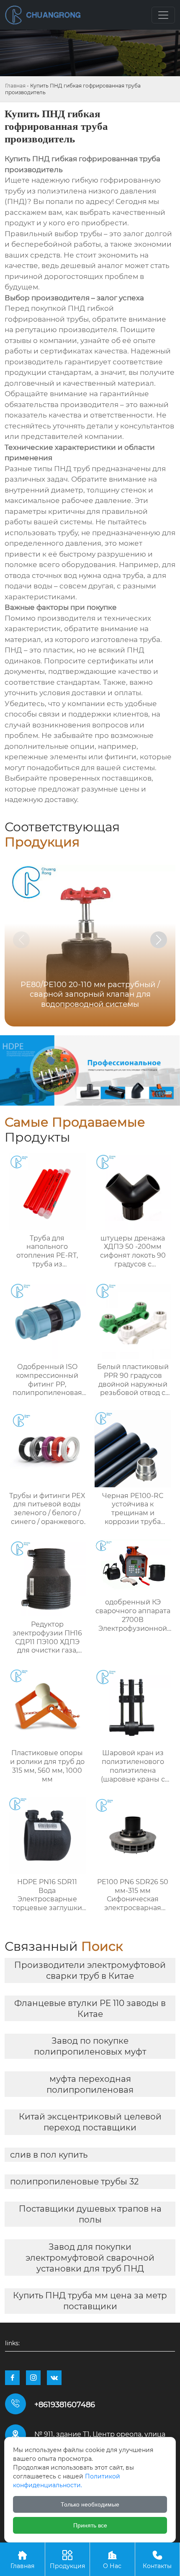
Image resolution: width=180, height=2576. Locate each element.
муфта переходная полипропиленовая (90, 2084)
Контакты (157, 2560)
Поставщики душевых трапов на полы (90, 2214)
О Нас (112, 2560)
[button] (159, 940)
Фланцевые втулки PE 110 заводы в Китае (90, 2009)
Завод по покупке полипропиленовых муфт (90, 2046)
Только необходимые (90, 2504)
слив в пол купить (49, 2155)
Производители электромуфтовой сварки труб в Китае (90, 1970)
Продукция (67, 2560)
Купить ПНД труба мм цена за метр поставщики (90, 2301)
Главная (15, 86)
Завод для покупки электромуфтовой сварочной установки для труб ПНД (90, 2258)
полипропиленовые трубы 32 (74, 2181)
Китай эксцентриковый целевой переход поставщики (90, 2122)
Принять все (90, 2525)
